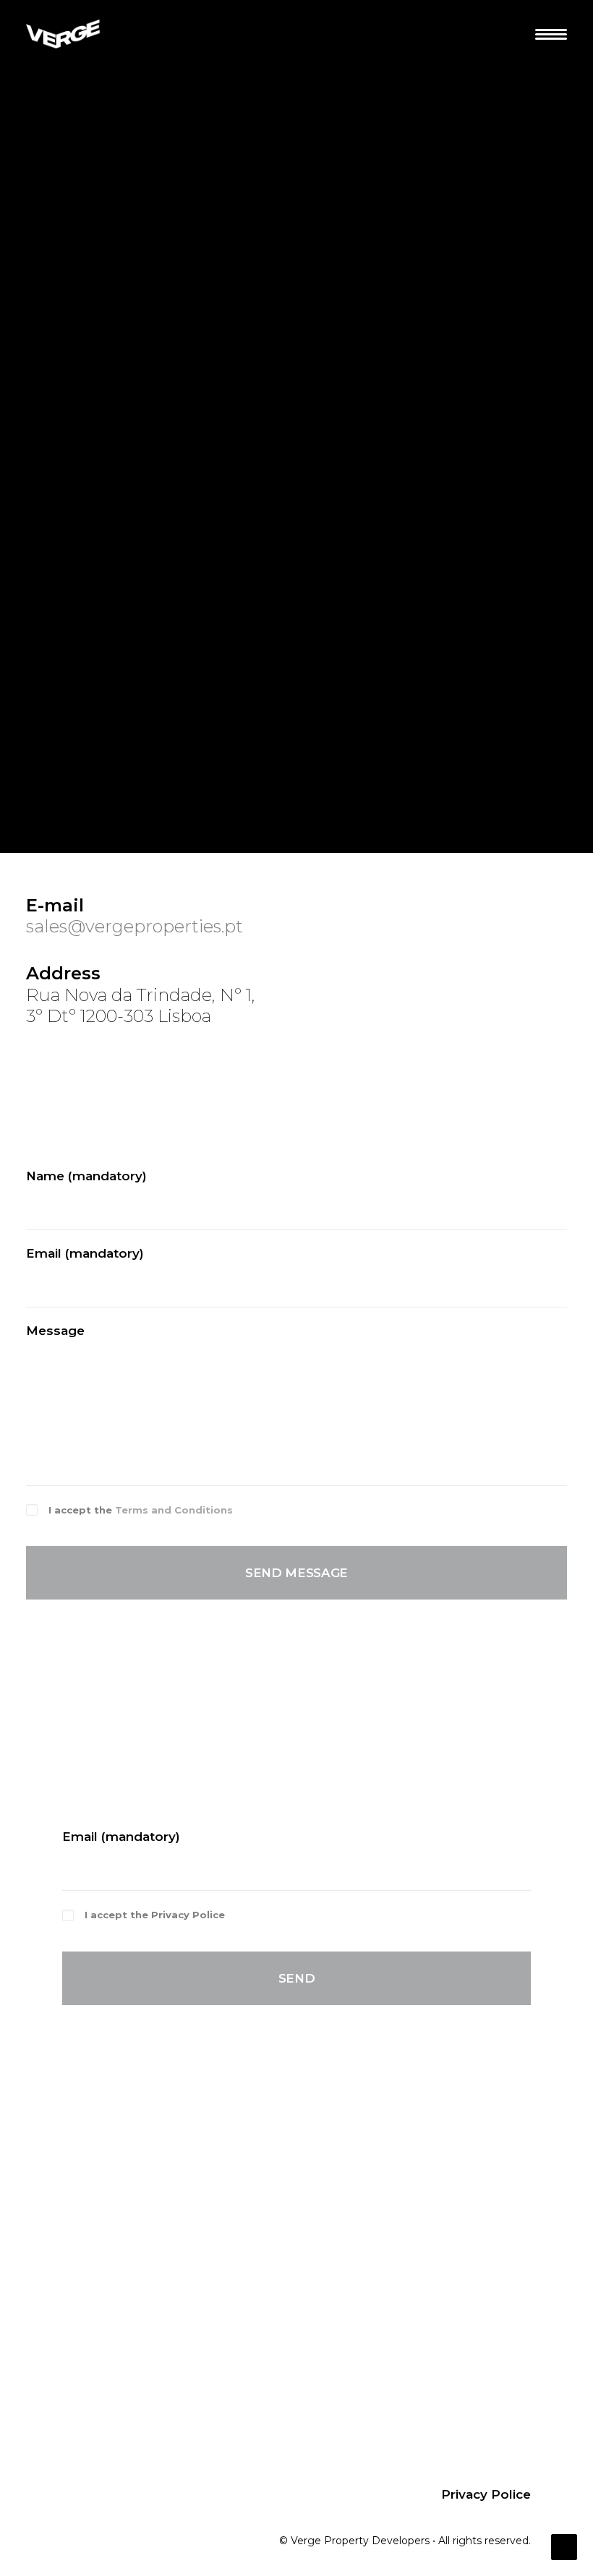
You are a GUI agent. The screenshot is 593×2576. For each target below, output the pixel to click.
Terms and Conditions (174, 1510)
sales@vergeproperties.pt (135, 926)
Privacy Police (188, 1915)
